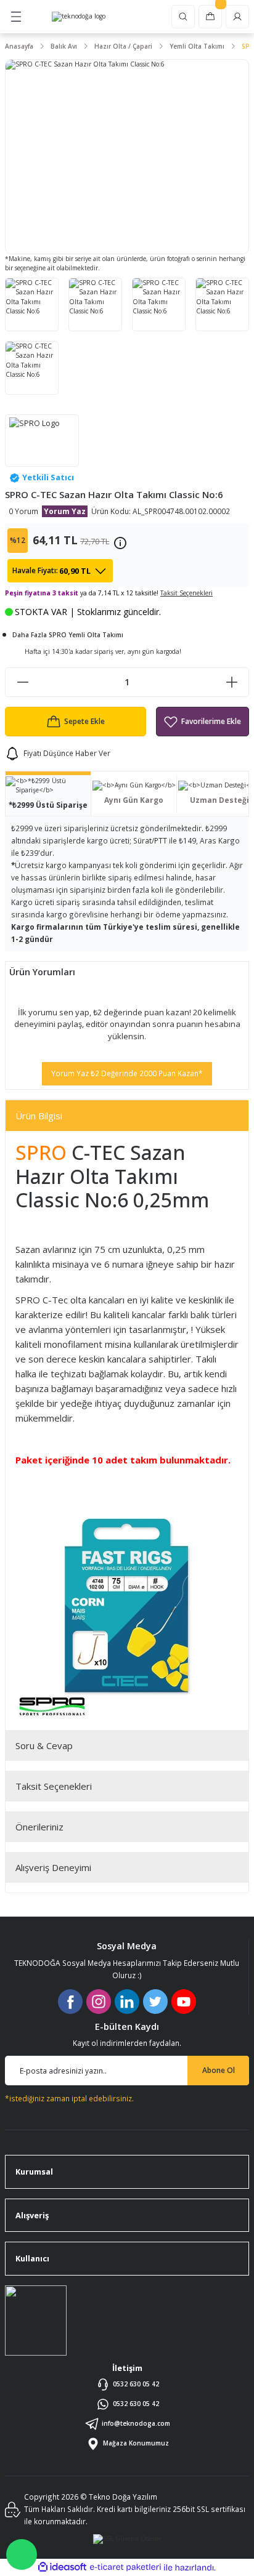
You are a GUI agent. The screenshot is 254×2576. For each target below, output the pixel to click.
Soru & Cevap (44, 1745)
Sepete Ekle (84, 721)
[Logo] (79, 17)
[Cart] (210, 17)
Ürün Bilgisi (39, 1116)
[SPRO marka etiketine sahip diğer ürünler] (42, 441)
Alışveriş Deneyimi (53, 1867)
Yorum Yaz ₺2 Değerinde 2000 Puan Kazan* (127, 1073)
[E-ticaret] (125, 2567)
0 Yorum (23, 511)
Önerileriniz (39, 1827)
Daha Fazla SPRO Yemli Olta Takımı (68, 635)
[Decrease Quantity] (23, 682)
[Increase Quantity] (231, 682)
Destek (22, 2554)
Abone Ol (219, 2070)
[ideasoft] (62, 2567)
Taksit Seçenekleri (54, 1786)
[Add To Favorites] (203, 722)
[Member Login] (237, 17)
